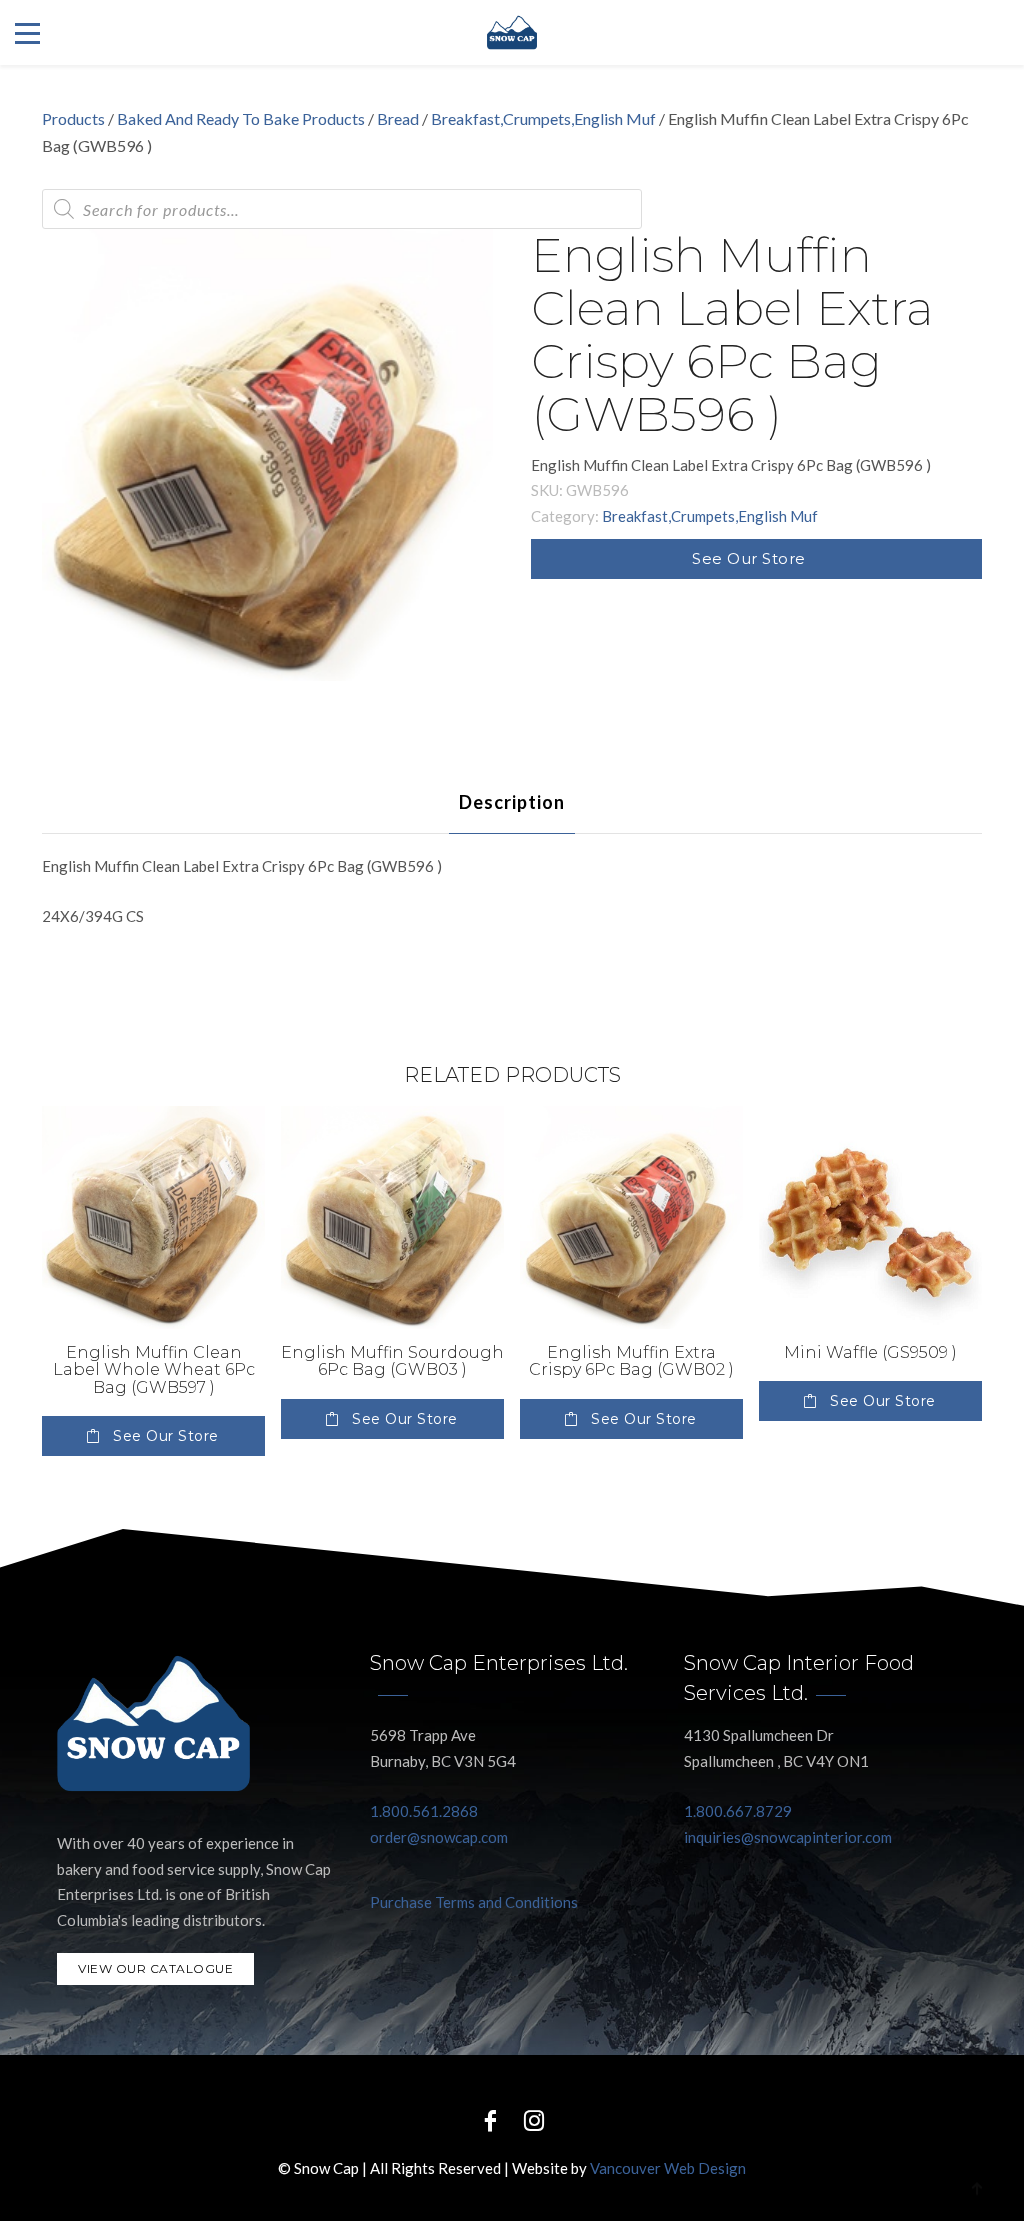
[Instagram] (534, 2119)
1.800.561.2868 (424, 1811)
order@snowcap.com (439, 1837)
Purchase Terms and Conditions (474, 1902)
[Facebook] (490, 2119)
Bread (398, 118)
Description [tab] (512, 802)
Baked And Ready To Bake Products (241, 118)
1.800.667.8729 (738, 1811)
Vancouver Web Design (668, 2168)
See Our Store (749, 558)
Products (73, 118)
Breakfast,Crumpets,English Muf (543, 118)
